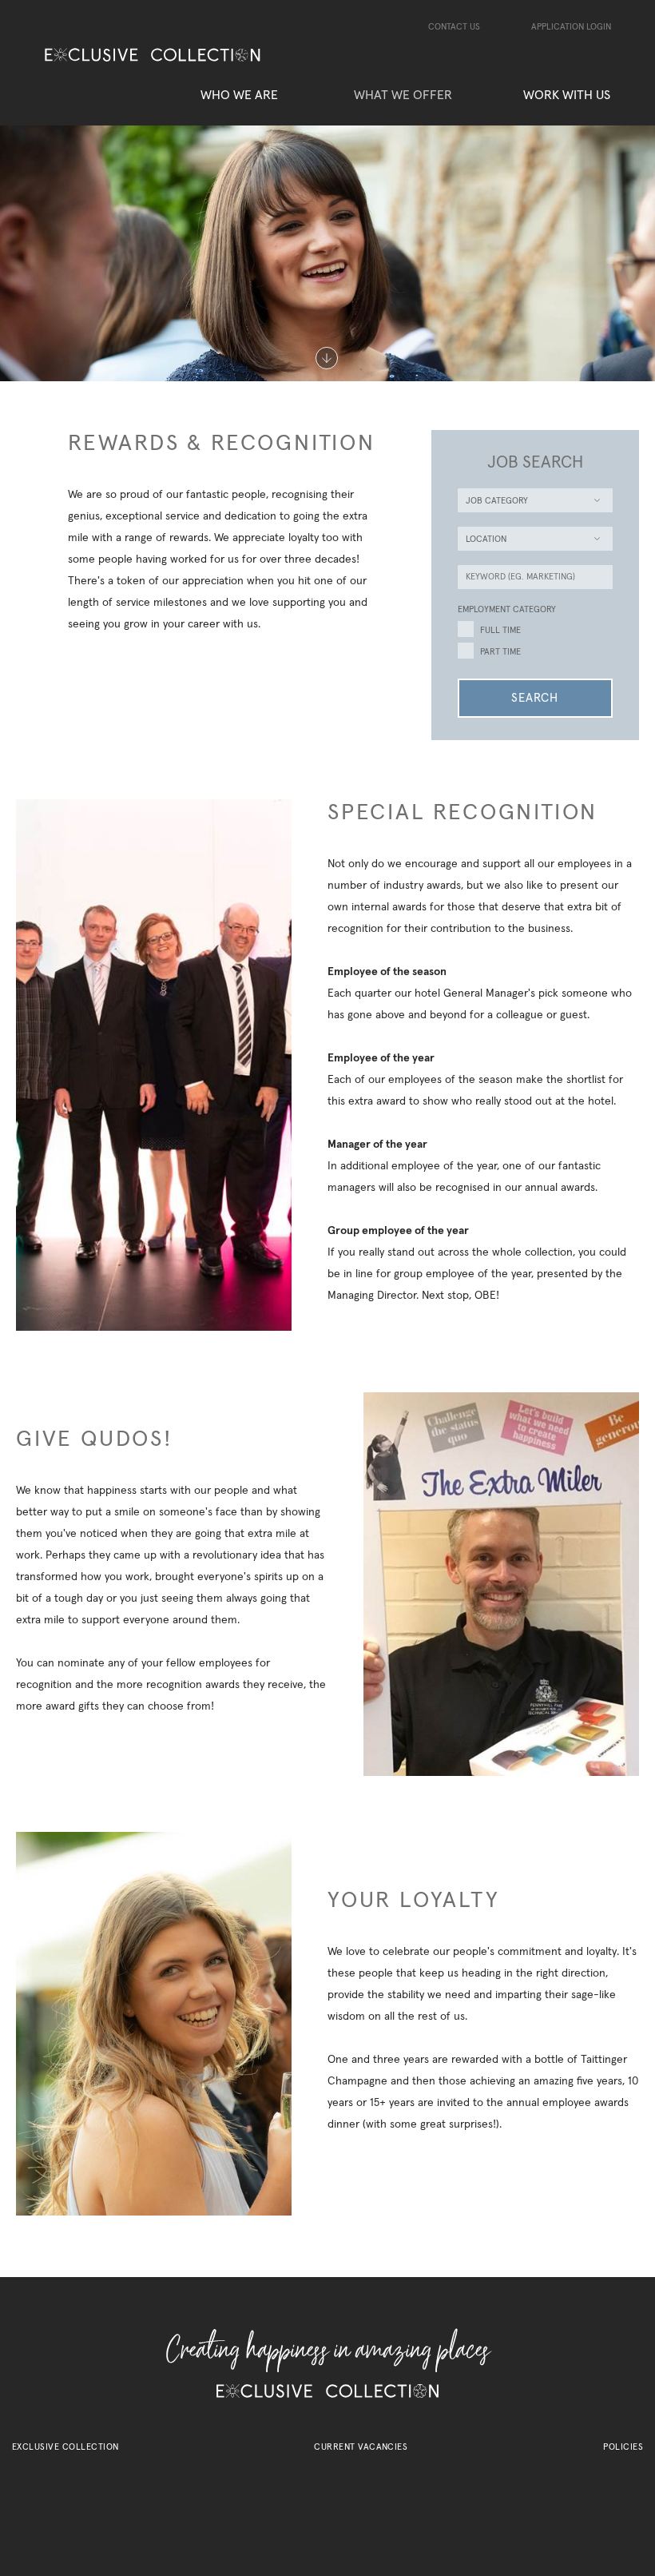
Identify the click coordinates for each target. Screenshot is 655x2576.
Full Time (500, 630)
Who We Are (239, 95)
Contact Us (454, 27)
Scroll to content (327, 359)
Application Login (571, 27)
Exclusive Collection (65, 2447)
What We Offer (403, 95)
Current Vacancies (361, 2447)
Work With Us (567, 95)
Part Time (500, 652)
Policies (623, 2447)
